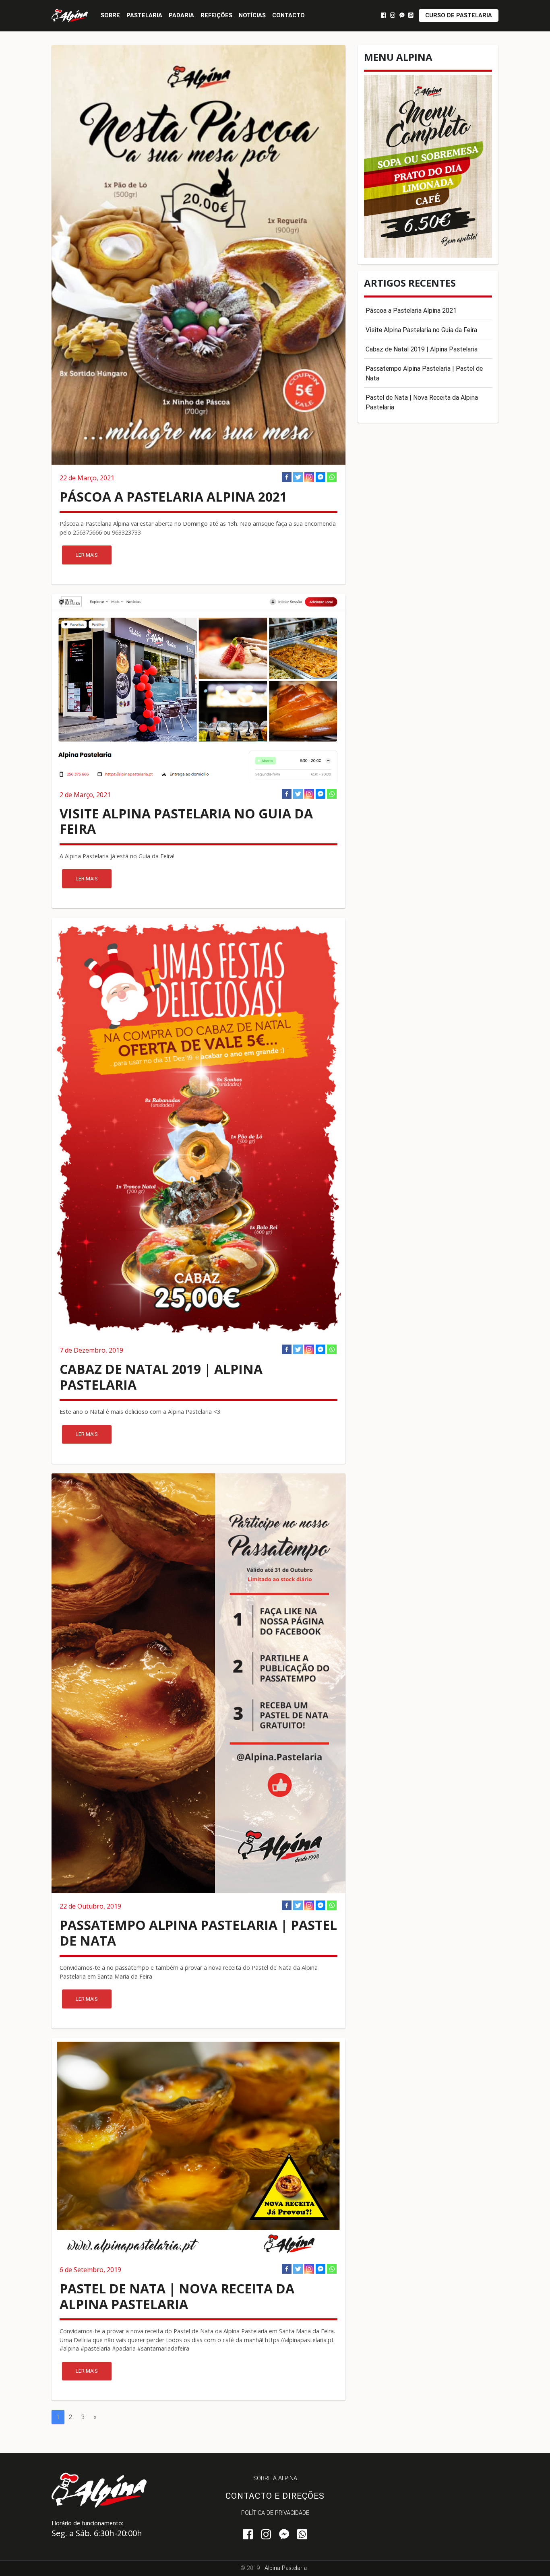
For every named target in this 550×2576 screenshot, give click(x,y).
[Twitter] (298, 477)
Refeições (216, 15)
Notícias (252, 15)
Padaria (181, 15)
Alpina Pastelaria (286, 2568)
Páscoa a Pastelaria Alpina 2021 (411, 310)
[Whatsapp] (332, 477)
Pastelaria (144, 15)
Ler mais (87, 555)
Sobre (110, 15)
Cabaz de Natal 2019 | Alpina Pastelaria (422, 349)
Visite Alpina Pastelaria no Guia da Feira (421, 330)
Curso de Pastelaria (459, 15)
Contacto (288, 15)
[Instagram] (309, 477)
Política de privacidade (275, 2513)
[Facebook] (287, 477)
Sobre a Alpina (275, 2478)
